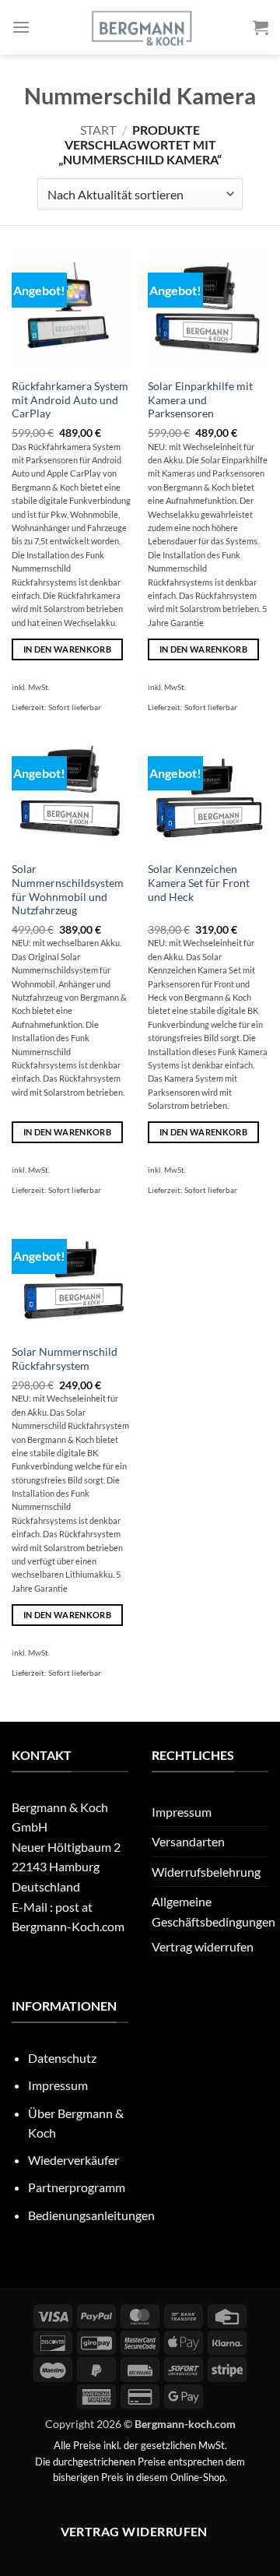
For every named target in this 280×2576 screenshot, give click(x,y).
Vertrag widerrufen (203, 1946)
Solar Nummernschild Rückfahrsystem (65, 1359)
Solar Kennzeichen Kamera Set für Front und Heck (199, 883)
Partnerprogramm (77, 2187)
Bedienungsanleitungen (91, 2215)
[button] (21, 27)
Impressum (182, 1812)
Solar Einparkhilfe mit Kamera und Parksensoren (200, 400)
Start (98, 130)
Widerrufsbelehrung (206, 1872)
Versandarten (188, 1841)
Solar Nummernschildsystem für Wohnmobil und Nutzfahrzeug (68, 890)
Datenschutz (62, 2058)
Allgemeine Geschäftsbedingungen (213, 1911)
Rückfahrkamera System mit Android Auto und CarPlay (70, 400)
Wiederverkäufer (73, 2160)
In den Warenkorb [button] (67, 649)
